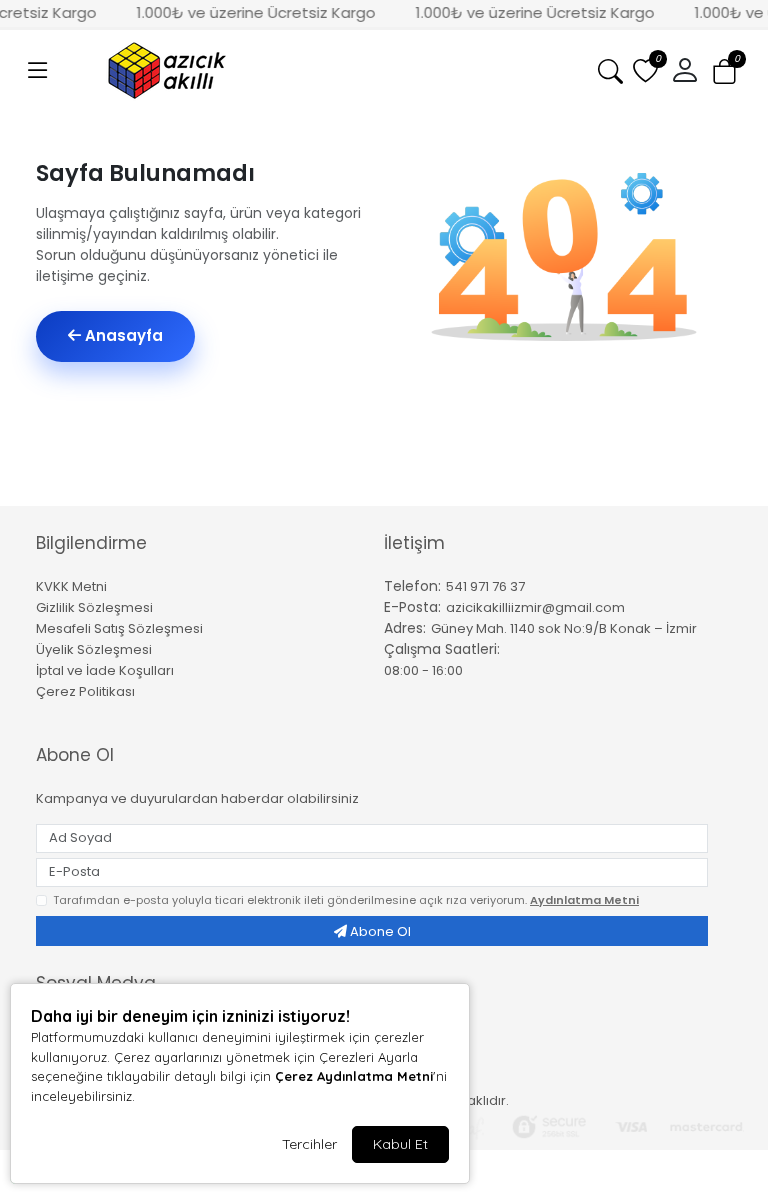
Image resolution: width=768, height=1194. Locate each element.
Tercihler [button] (309, 1144)
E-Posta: (412, 607)
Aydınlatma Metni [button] (584, 900)
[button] (38, 71)
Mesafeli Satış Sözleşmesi (119, 628)
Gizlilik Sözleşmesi (94, 607)
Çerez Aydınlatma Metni (354, 1076)
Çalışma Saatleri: (442, 649)
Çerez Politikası (85, 691)
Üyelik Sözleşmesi (94, 649)
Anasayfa (122, 335)
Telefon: (412, 586)
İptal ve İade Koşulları (105, 670)
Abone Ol (379, 931)
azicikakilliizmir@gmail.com (535, 607)
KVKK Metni (71, 586)
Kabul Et (400, 1144)
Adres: (405, 628)
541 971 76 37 (485, 586)
